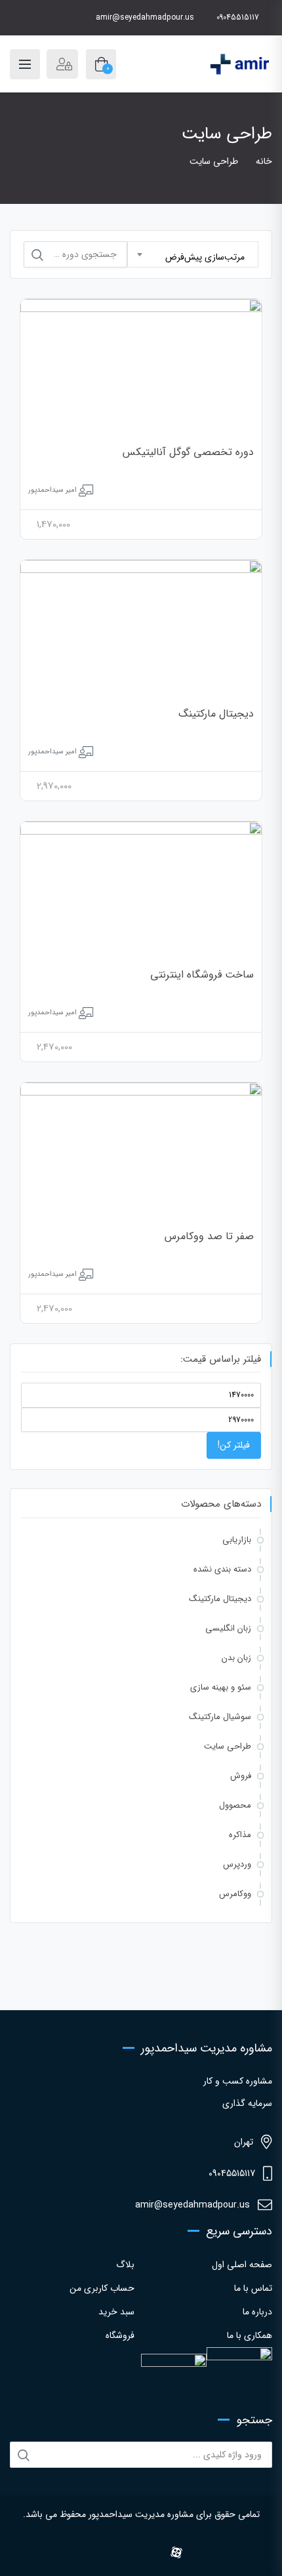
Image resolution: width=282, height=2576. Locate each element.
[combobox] (193, 254)
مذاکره (240, 1835)
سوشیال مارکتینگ (220, 1717)
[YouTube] (155, 2554)
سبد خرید (116, 2312)
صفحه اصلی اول (242, 2265)
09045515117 (238, 17)
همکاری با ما (250, 2335)
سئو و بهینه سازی (221, 1687)
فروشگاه (120, 2335)
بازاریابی (237, 1540)
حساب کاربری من (102, 2288)
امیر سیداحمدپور (52, 490)
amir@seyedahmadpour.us (145, 17)
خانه (264, 161)
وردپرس (237, 1864)
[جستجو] (37, 255)
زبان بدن (236, 1658)
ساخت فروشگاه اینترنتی (202, 975)
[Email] (198, 2554)
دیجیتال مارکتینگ (216, 714)
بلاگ (125, 2265)
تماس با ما (253, 2288)
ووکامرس (235, 1894)
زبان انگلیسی (228, 1628)
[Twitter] (120, 2554)
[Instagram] (84, 2554)
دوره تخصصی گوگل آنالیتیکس (188, 452)
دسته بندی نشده (222, 1569)
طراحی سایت (228, 1746)
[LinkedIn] (137, 2554)
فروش (241, 1776)
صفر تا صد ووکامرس (209, 1236)
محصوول (235, 1805)
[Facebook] (102, 2554)
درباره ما (257, 2312)
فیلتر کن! (234, 1445)
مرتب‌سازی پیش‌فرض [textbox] (205, 257)
